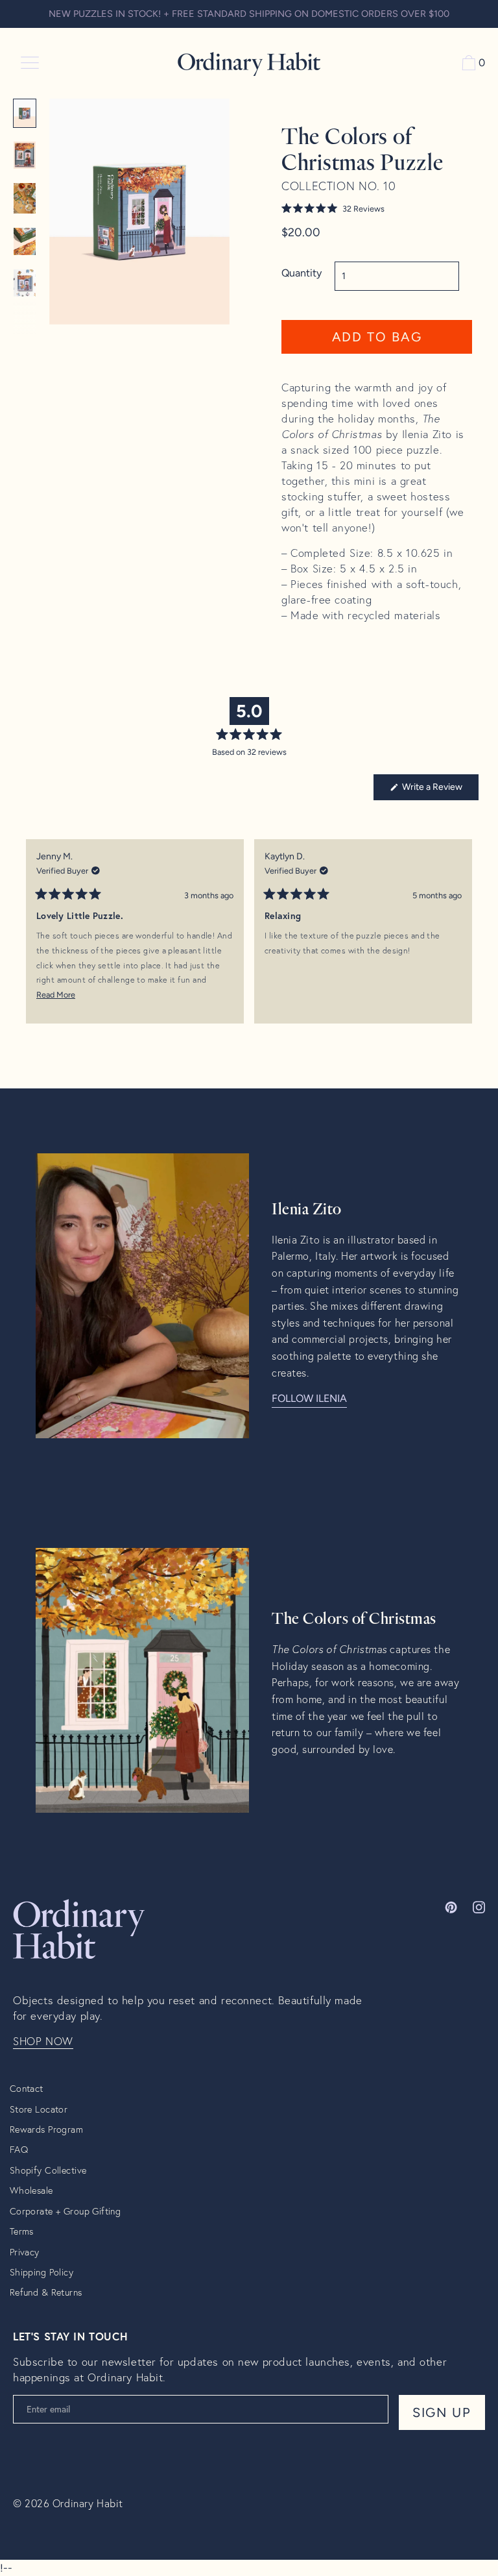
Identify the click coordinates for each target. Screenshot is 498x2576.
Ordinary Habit (88, 2503)
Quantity (302, 273)
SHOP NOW (43, 2041)
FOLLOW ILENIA (309, 1398)
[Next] (463, 941)
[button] (377, 209)
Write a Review (439, 791)
